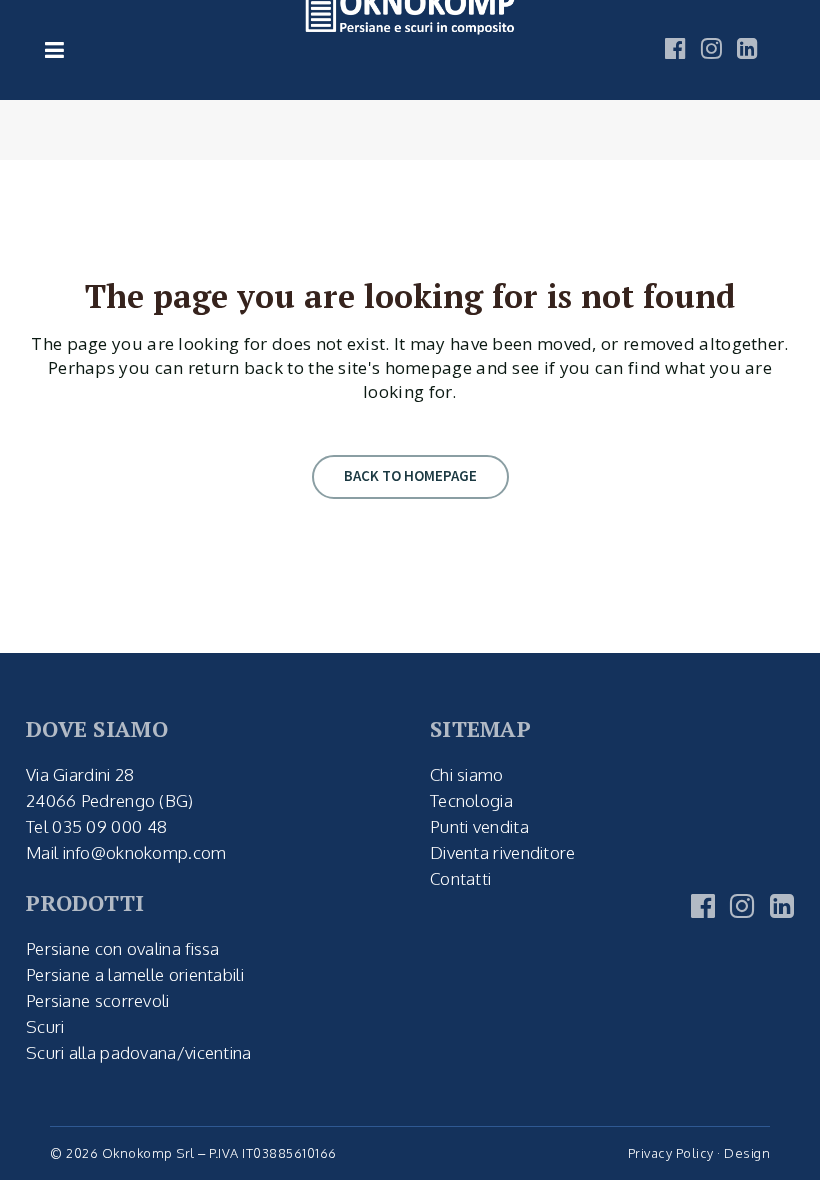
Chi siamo (467, 774)
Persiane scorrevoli (98, 1000)
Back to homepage (410, 475)
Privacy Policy (671, 1153)
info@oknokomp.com (145, 852)
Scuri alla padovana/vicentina (139, 1052)
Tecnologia (471, 800)
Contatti (460, 878)
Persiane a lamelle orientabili (135, 974)
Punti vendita (479, 826)
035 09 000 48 (109, 826)
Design (747, 1153)
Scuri (45, 1026)
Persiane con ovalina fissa (123, 948)
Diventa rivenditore (503, 852)
